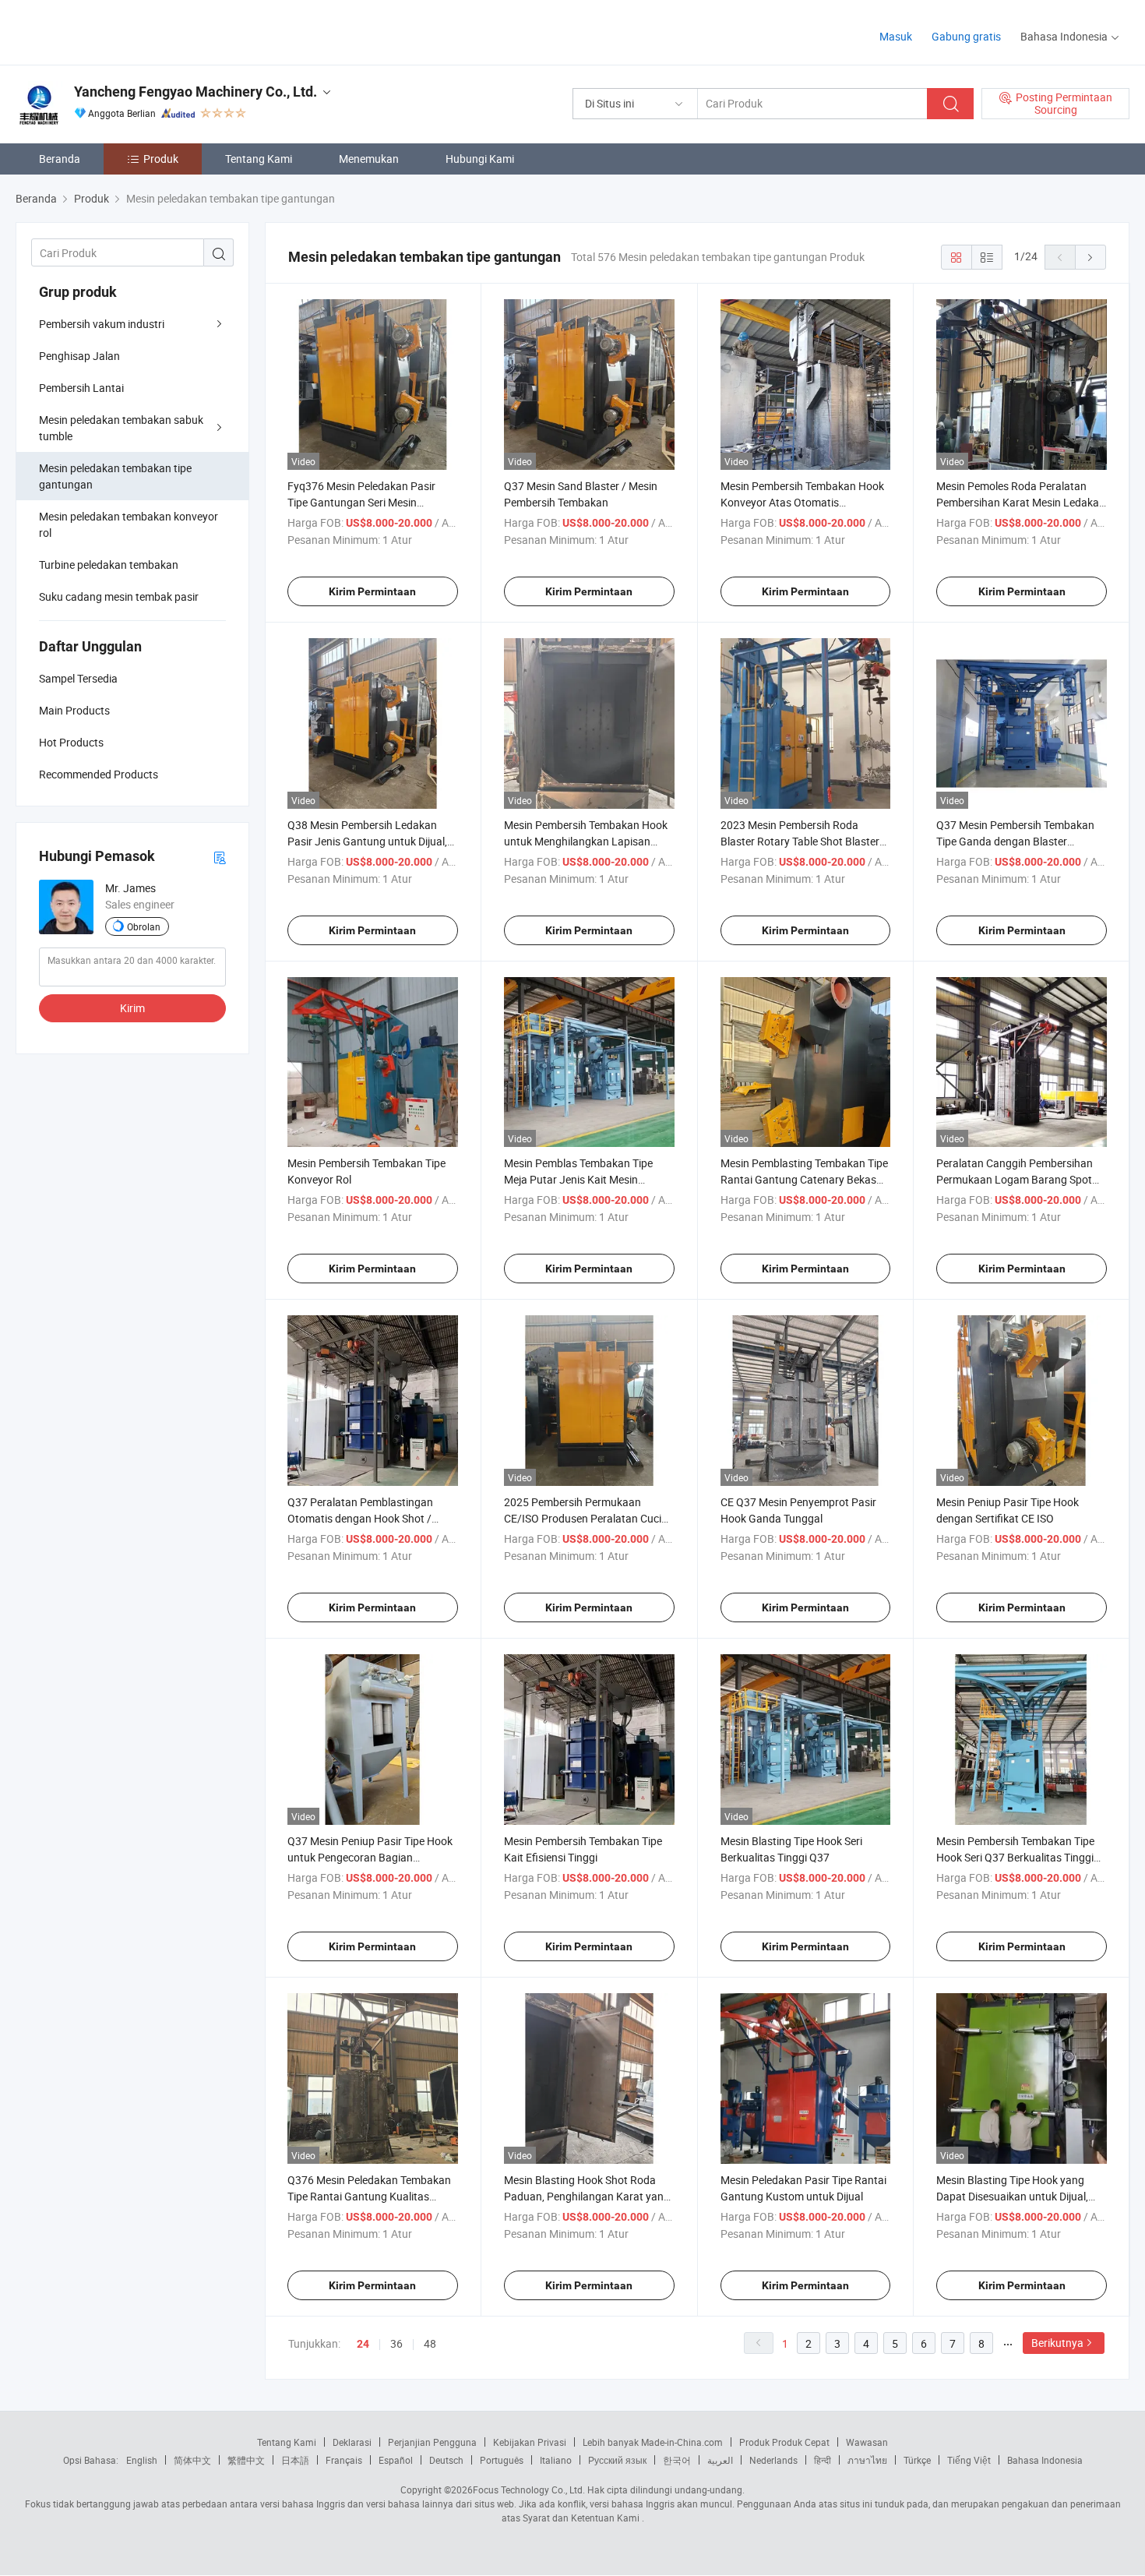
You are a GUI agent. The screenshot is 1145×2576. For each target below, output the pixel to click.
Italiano (556, 2460)
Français (344, 2460)
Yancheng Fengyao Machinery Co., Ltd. (196, 92)
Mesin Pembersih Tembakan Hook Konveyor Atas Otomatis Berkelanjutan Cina (802, 502)
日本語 (295, 2460)
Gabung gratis (966, 36)
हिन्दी (823, 2460)
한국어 (677, 2460)
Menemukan (369, 159)
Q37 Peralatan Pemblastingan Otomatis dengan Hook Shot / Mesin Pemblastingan (360, 1518)
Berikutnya (1057, 2343)
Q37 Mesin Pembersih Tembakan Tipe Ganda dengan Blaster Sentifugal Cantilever (1015, 841)
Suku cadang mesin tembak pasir (119, 596)
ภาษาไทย (867, 2460)
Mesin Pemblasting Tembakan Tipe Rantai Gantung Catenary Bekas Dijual (804, 1179)
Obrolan (144, 926)
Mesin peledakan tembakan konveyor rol (129, 524)
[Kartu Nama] (220, 857)
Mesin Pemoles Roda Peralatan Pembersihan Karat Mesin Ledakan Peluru (1021, 502)
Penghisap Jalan (79, 356)
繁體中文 (246, 2460)
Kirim (132, 1008)
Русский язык (617, 2460)
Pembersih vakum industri (102, 324)
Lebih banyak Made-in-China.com (653, 2442)
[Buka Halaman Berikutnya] (1090, 257)
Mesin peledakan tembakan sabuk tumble (121, 428)
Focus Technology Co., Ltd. (529, 2490)
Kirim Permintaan (372, 591)
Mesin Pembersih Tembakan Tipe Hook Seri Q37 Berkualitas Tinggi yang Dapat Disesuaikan (1015, 1857)
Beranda (60, 159)
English (142, 2460)
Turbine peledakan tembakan (109, 565)
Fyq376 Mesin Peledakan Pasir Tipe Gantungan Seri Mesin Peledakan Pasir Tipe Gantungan (366, 502)
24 (363, 2344)
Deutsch (446, 2460)
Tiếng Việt (969, 2460)
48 (430, 2343)
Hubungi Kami (480, 159)
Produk (161, 159)
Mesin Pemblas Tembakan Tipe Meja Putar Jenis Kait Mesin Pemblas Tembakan (578, 1179)
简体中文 (192, 2460)
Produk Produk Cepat (784, 2442)
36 (396, 2343)
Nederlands (773, 2460)
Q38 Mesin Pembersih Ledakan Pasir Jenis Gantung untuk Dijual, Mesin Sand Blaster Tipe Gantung (368, 841)
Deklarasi (352, 2442)
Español (396, 2460)
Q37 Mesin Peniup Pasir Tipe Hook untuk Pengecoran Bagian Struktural (370, 1857)
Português (502, 2460)
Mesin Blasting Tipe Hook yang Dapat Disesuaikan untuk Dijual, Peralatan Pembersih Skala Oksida (1019, 2196)
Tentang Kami (259, 159)
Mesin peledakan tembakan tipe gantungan (115, 476)
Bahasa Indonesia (1045, 2460)
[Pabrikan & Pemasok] (116, 31)
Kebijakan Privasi (530, 2442)
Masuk (896, 36)
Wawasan (867, 2442)
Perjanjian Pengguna (432, 2442)
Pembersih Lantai (81, 388)
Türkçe (917, 2460)
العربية (720, 2460)
